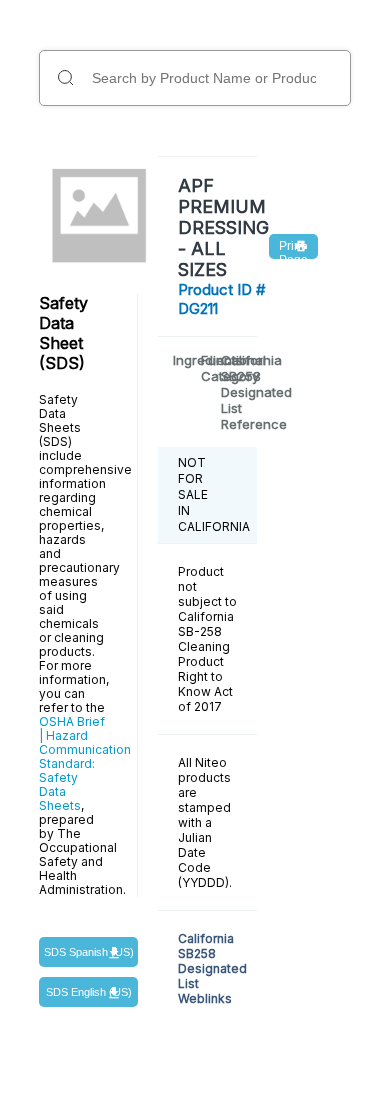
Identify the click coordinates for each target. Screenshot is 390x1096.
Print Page (293, 249)
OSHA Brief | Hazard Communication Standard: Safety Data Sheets (85, 763)
